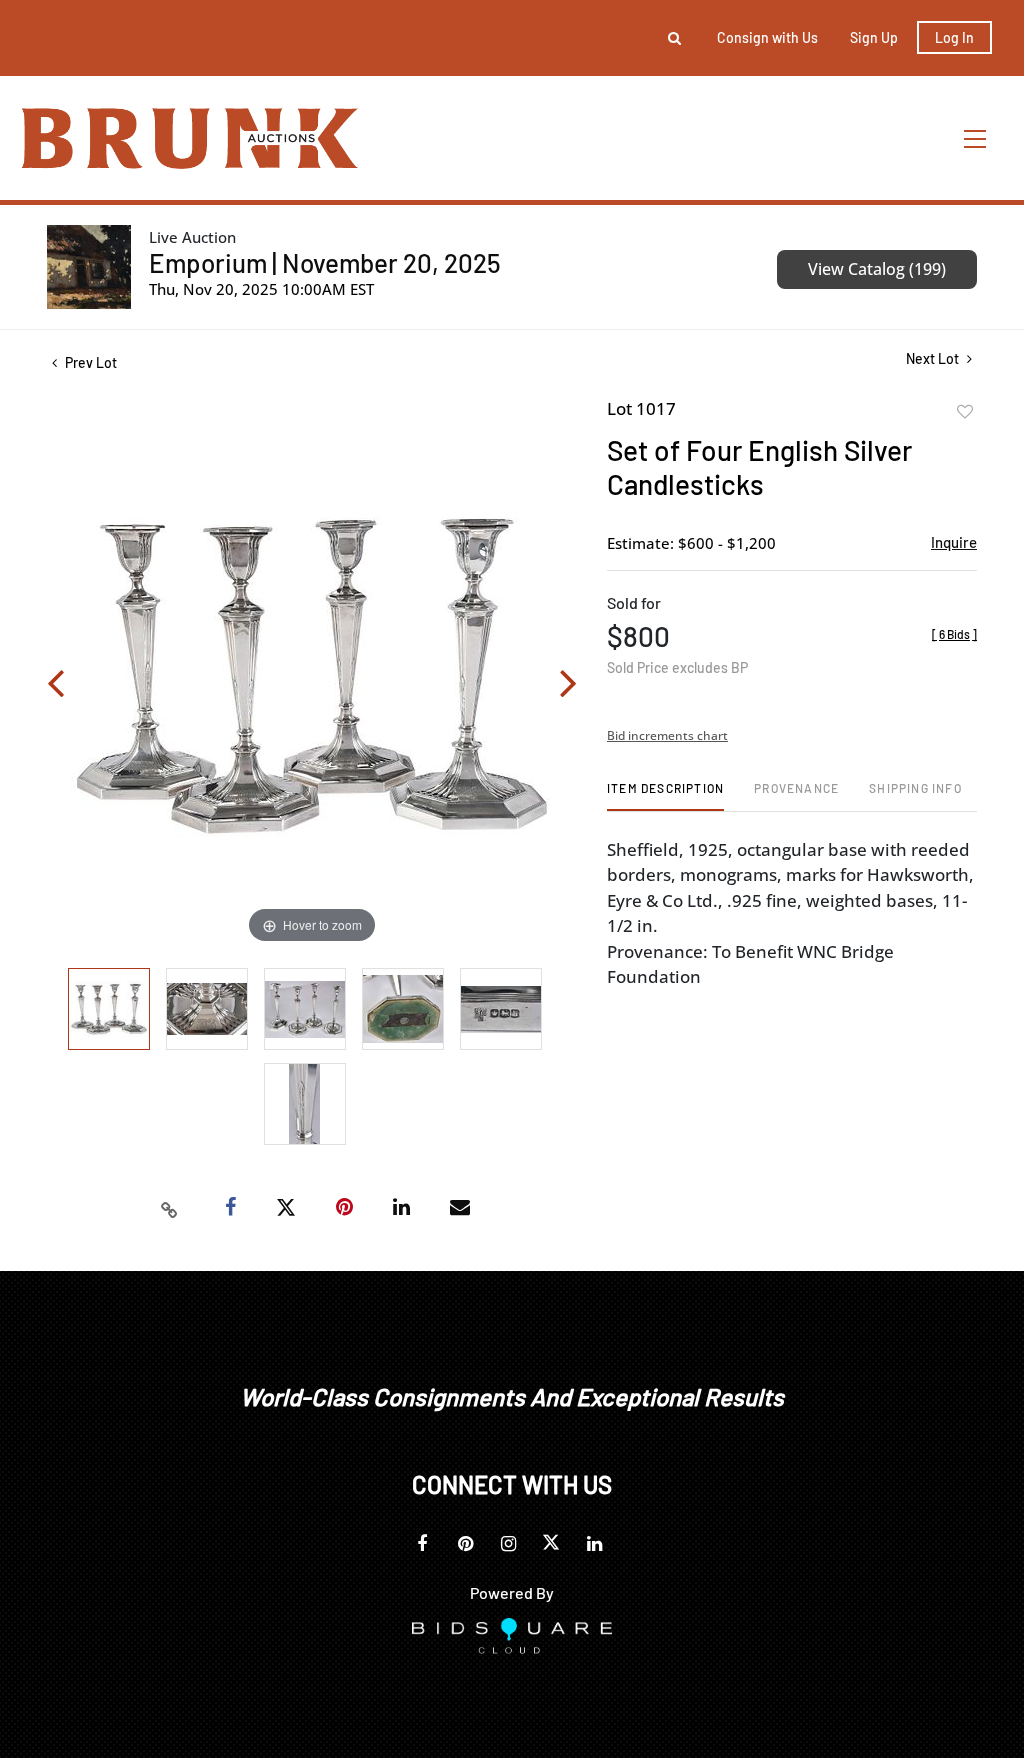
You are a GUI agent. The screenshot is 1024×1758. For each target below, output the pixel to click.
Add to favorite (965, 412)
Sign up (874, 37)
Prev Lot (89, 362)
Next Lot (934, 358)
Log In (954, 37)
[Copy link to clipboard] (170, 1208)
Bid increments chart (667, 735)
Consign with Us (767, 37)
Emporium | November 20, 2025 (325, 262)
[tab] (665, 795)
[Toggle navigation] (976, 138)
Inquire (954, 542)
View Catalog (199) (877, 269)
